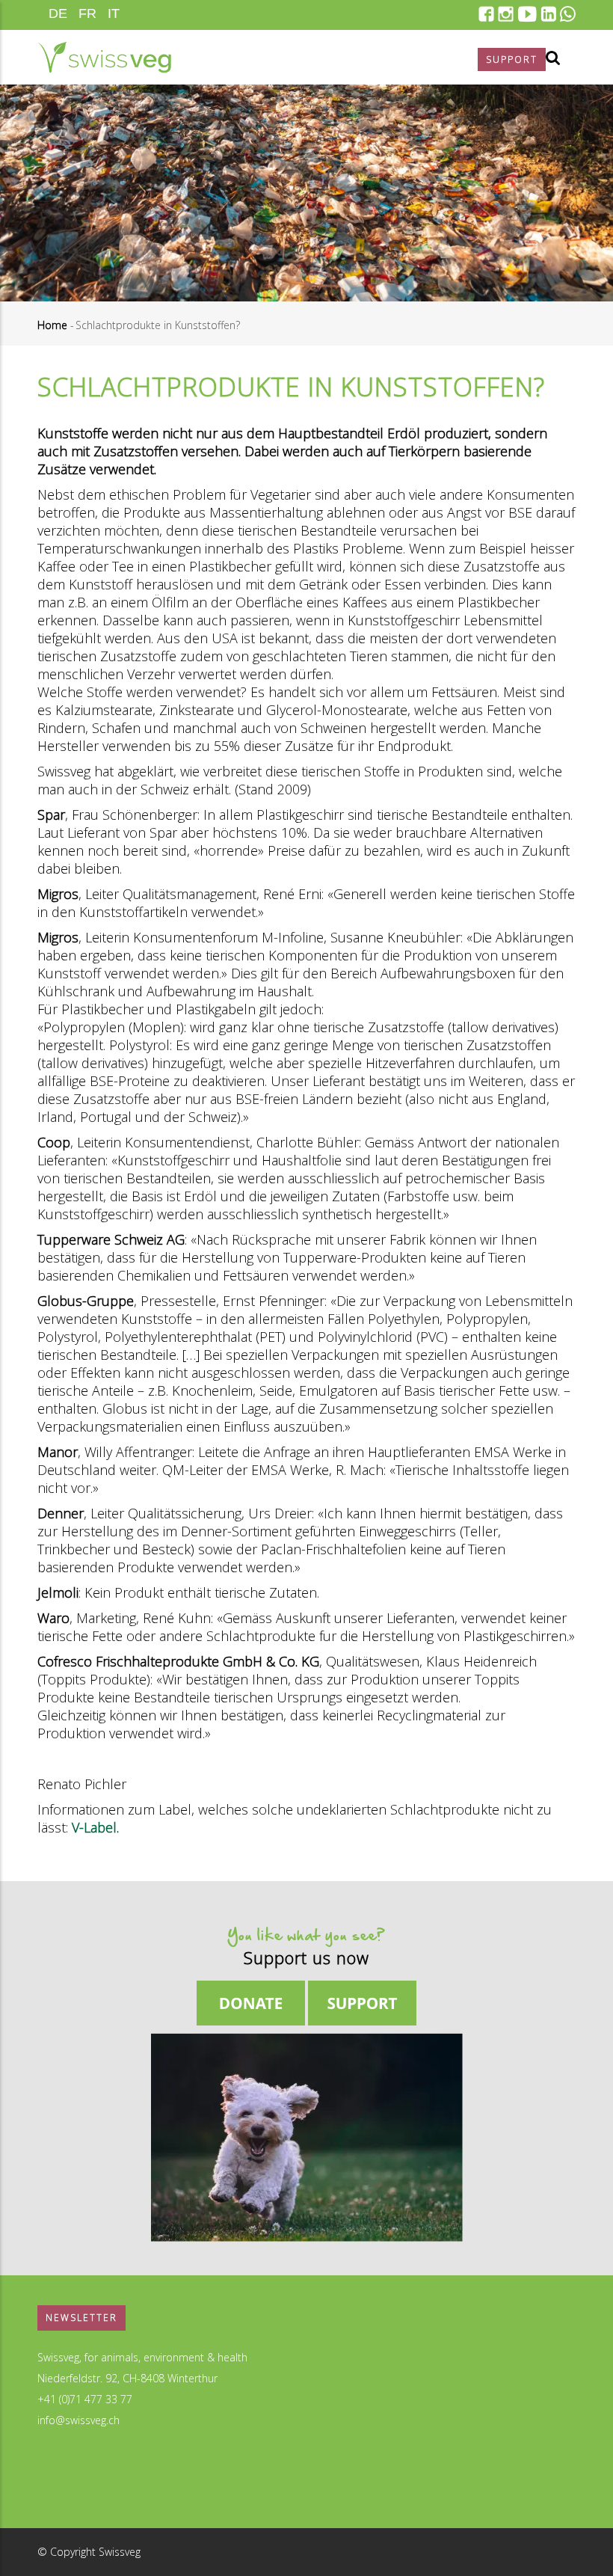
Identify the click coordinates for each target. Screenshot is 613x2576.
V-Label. (95, 1827)
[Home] (104, 57)
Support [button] (512, 59)
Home (52, 325)
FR (87, 13)
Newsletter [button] (81, 2318)
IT (114, 13)
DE (58, 13)
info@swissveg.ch (78, 2420)
